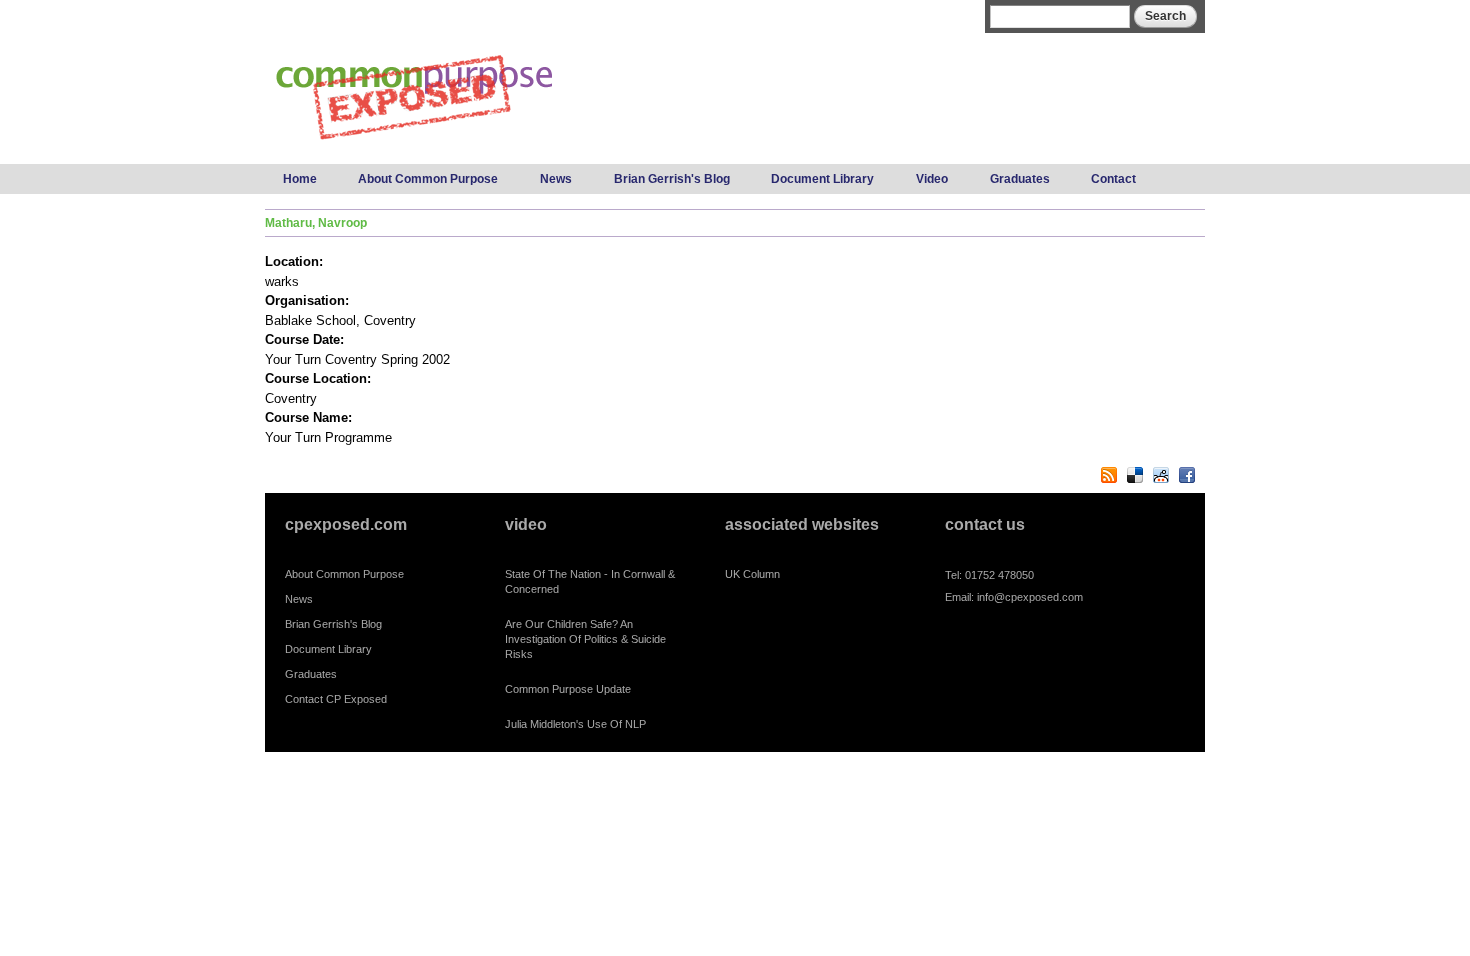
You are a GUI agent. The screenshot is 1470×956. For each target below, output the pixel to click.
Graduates (1020, 179)
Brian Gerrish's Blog (672, 179)
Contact (1113, 179)
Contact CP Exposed (336, 699)
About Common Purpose (428, 179)
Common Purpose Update (568, 689)
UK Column (752, 574)
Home (300, 179)
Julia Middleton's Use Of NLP (575, 724)
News (556, 179)
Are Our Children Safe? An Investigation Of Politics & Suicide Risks (585, 639)
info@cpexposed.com (1030, 597)
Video (932, 179)
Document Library (822, 179)
